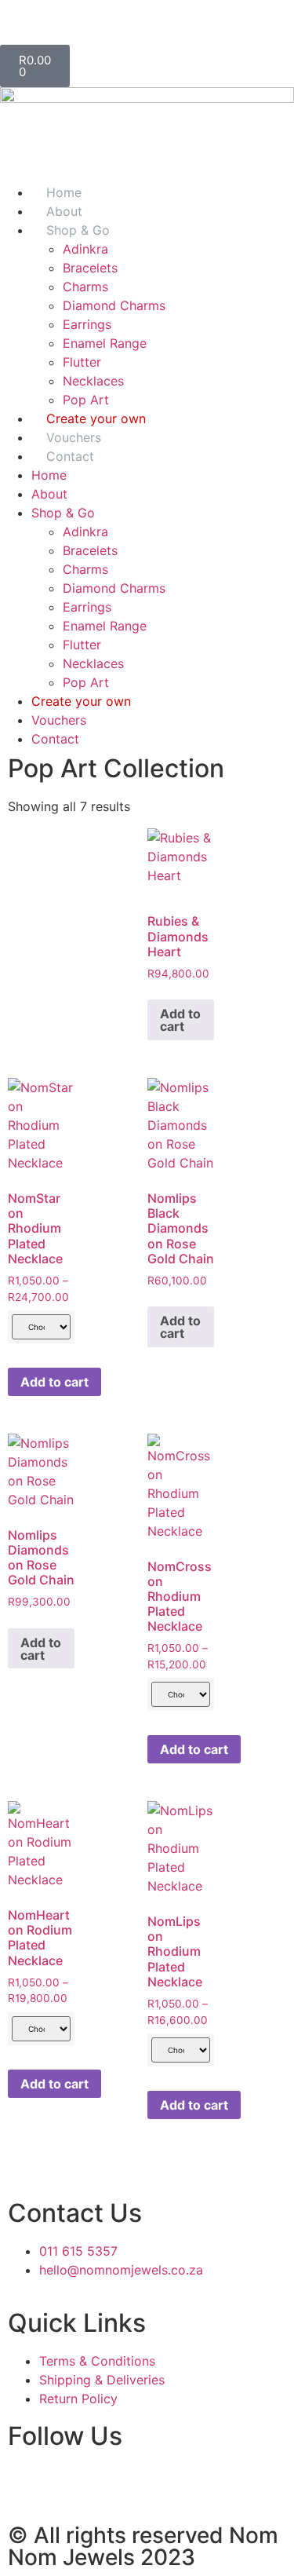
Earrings (87, 324)
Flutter (82, 362)
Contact (70, 456)
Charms (85, 287)
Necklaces (93, 381)
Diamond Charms (114, 305)
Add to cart (180, 1020)
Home (49, 475)
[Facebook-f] (20, 20)
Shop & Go (78, 230)
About (49, 494)
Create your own (81, 701)
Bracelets (90, 268)
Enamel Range (105, 343)
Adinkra (85, 249)
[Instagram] (63, 20)
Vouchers (59, 720)
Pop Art (86, 682)
